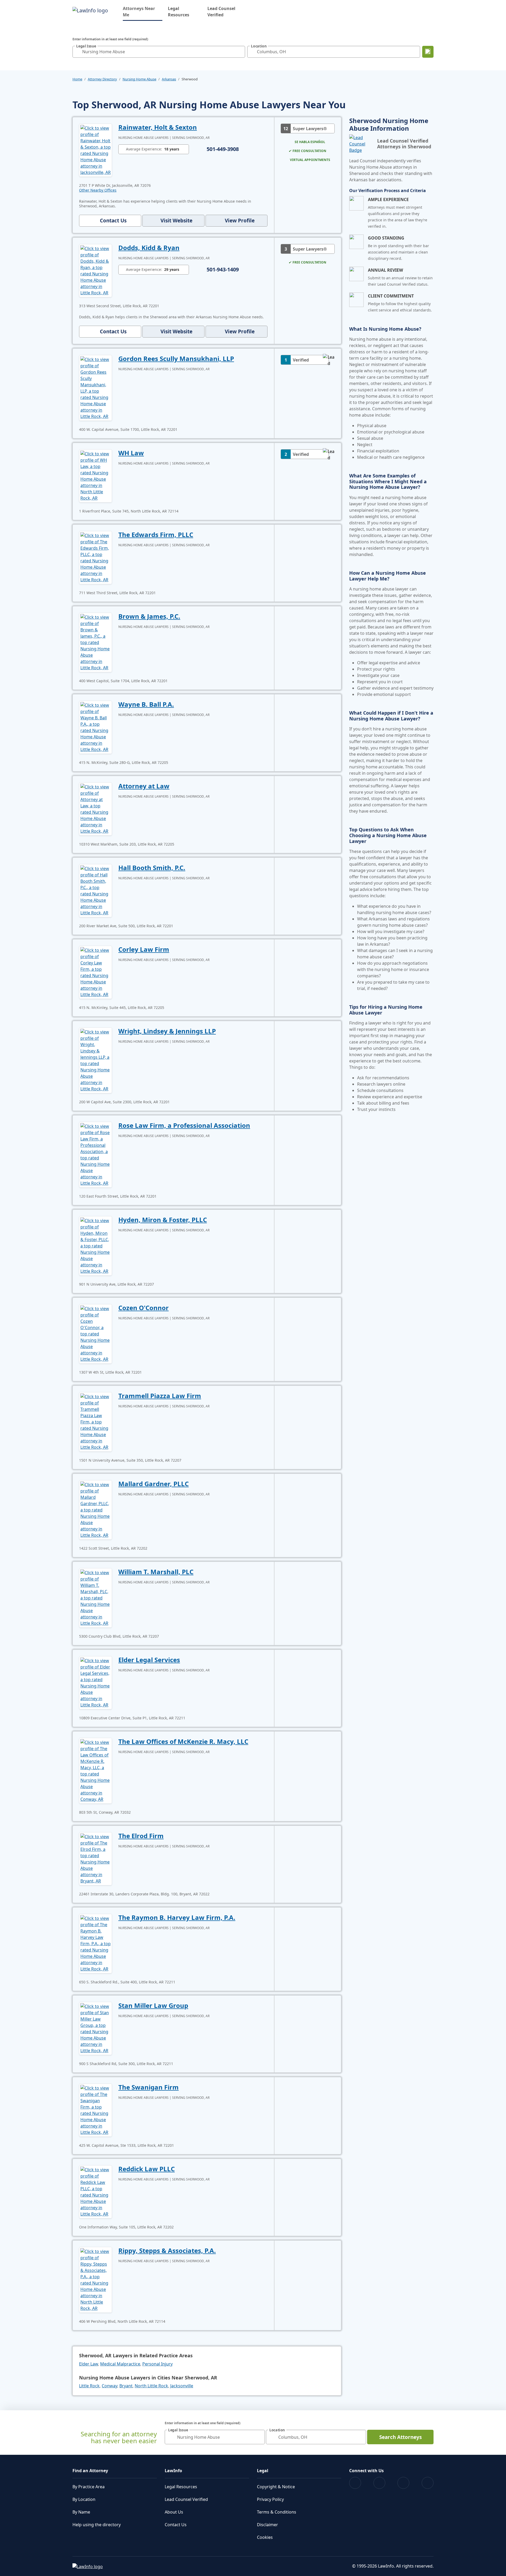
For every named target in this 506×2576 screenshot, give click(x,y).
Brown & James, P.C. (149, 616)
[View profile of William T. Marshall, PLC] (96, 1597)
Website (176, 221)
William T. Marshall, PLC (156, 1572)
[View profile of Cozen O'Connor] (96, 1333)
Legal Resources (179, 12)
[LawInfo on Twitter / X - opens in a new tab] (379, 2483)
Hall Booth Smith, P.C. (152, 868)
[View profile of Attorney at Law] (96, 808)
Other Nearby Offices (98, 190)
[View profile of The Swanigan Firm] (96, 2110)
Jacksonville (182, 2386)
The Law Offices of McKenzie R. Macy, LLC (183, 1741)
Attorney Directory (102, 79)
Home (77, 79)
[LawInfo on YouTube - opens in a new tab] (403, 2483)
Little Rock (89, 2386)
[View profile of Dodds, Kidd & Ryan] (96, 270)
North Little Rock (151, 2386)
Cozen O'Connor (143, 1308)
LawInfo (173, 2471)
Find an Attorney (90, 2471)
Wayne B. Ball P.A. (146, 704)
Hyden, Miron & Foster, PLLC (163, 1220)
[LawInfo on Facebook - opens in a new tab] (355, 2483)
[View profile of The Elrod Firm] (96, 1858)
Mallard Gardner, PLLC (154, 1484)
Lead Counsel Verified (221, 12)
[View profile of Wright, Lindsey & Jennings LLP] (96, 1060)
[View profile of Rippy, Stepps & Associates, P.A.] (96, 2279)
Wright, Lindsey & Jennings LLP (167, 1031)
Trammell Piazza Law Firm (160, 1396)
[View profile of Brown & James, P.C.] (96, 642)
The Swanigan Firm (149, 2087)
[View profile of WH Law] (96, 475)
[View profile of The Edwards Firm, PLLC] (96, 557)
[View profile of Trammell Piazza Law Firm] (96, 1421)
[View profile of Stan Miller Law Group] (96, 2028)
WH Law (131, 453)
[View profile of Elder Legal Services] (96, 1682)
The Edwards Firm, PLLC (156, 535)
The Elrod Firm (141, 1836)
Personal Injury (157, 2364)
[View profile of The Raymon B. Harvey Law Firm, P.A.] (96, 1943)
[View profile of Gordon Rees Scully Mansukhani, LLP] (96, 387)
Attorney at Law (144, 786)
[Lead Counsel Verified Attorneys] (361, 144)
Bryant (126, 2386)
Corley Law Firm (144, 949)
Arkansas (169, 79)
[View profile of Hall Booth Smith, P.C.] (96, 890)
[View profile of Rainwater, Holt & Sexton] (96, 150)
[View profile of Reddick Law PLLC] (96, 2191)
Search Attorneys (400, 2437)
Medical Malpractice (120, 2364)
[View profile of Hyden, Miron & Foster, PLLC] (96, 1245)
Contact (113, 221)
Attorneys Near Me (143, 12)
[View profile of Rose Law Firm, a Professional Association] (96, 1154)
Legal (263, 2471)
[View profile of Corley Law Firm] (96, 972)
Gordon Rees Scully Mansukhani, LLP (176, 358)
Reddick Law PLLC (147, 2169)
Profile (240, 221)
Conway (110, 2386)
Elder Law (89, 2364)
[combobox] (159, 52)
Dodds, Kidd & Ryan (149, 248)
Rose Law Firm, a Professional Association (184, 1125)
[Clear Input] (240, 52)
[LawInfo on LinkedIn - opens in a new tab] (428, 2483)
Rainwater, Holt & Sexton (158, 127)
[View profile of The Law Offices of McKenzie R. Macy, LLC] (96, 1770)
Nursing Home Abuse (139, 79)
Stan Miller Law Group (153, 2005)
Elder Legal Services (149, 1660)
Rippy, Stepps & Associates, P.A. (167, 2250)
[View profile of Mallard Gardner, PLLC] (96, 1509)
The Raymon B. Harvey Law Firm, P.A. (177, 1917)
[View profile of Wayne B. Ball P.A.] (96, 727)
